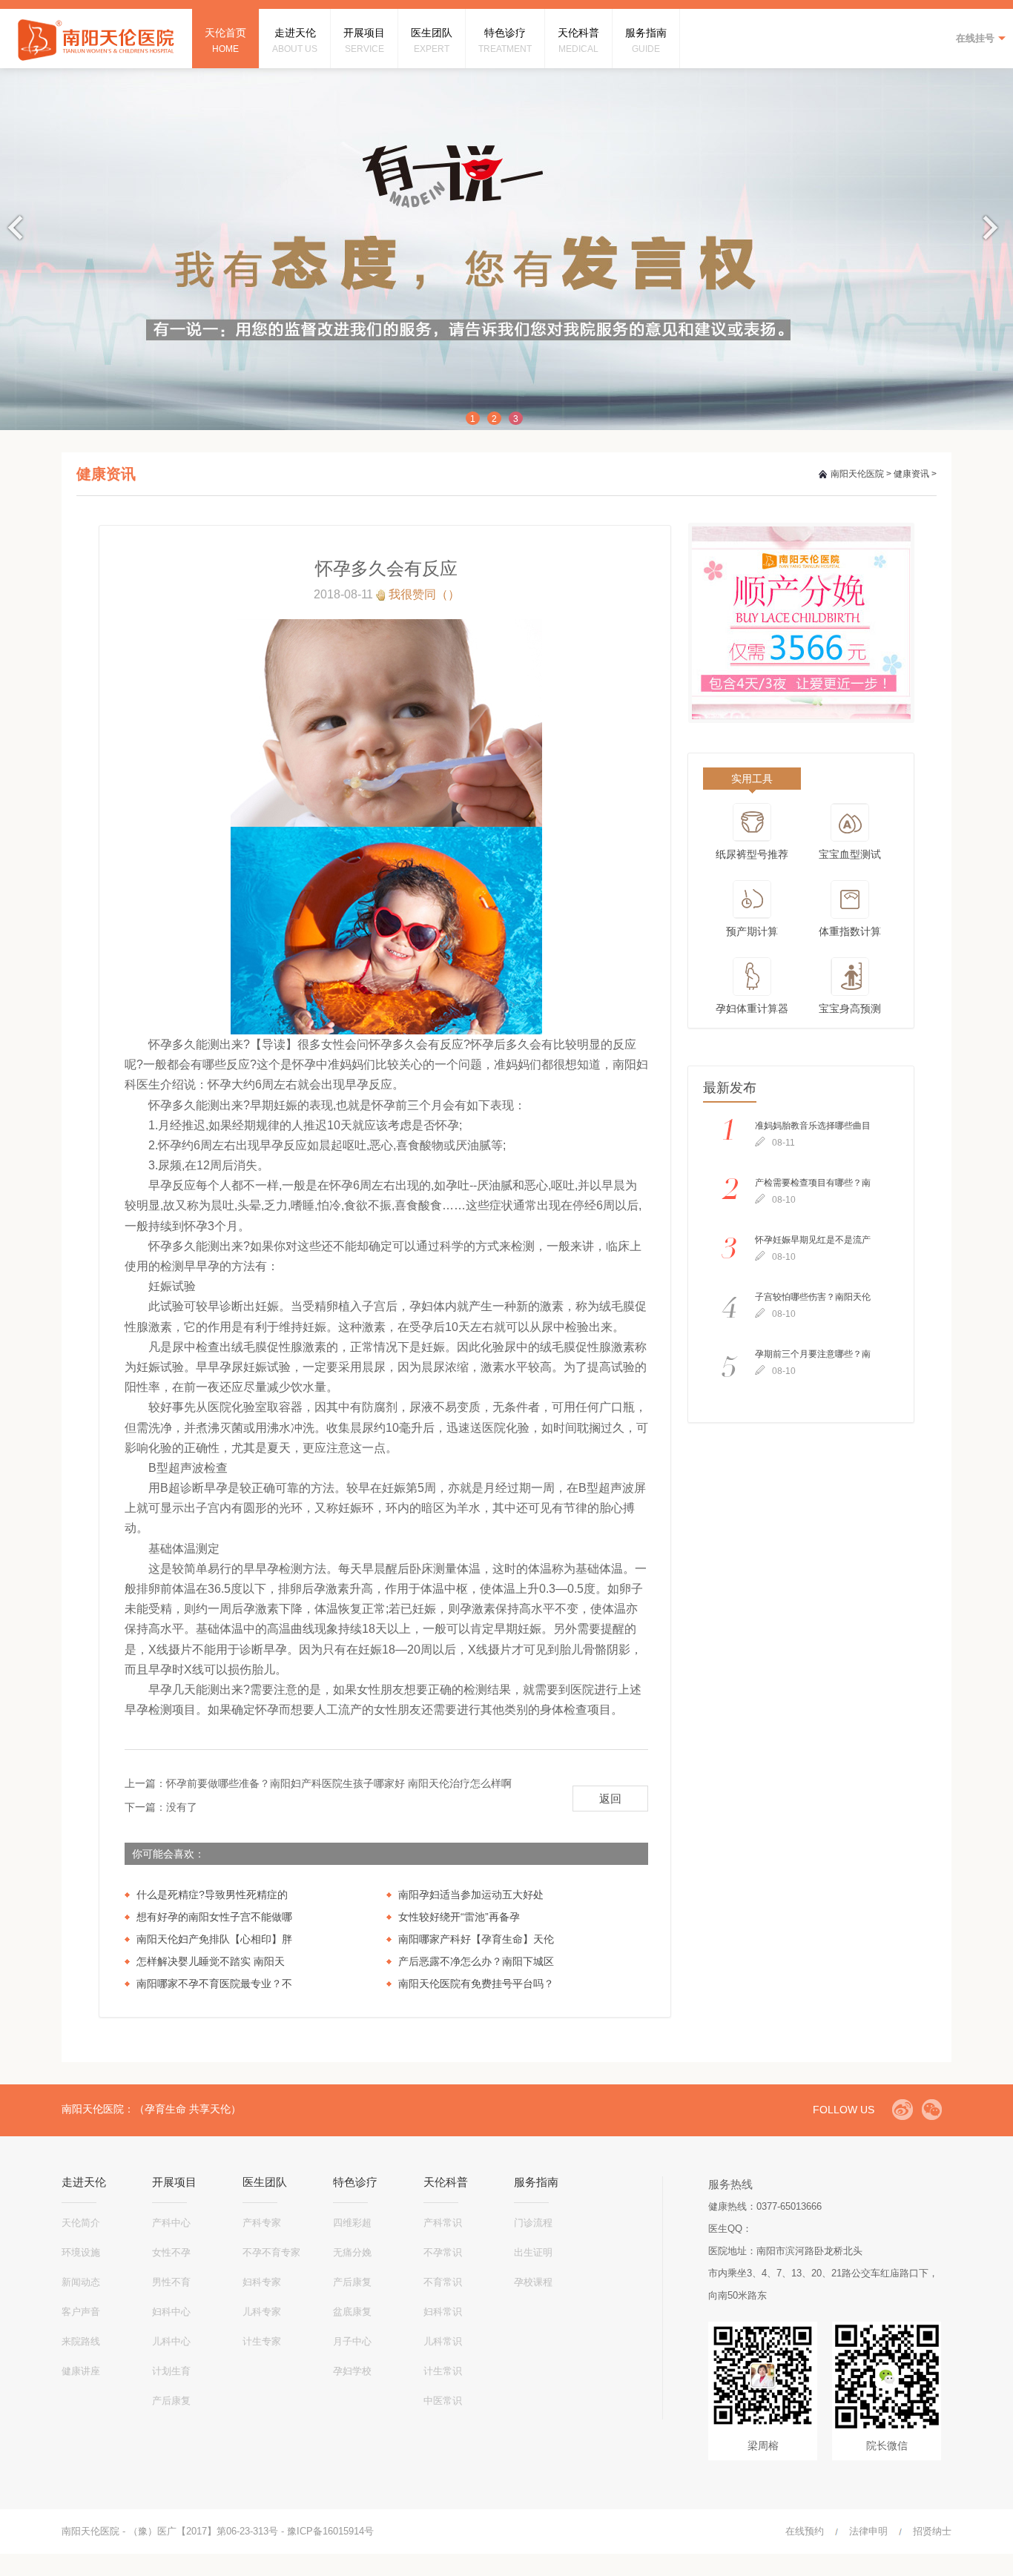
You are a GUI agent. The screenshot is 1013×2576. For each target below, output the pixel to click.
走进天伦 (84, 2182)
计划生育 (171, 2371)
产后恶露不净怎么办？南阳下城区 (476, 1961)
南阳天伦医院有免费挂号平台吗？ (476, 1984)
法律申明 (868, 2531)
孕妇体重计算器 (752, 1008)
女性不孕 (171, 2252)
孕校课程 (533, 2282)
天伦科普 (446, 2182)
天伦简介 (81, 2223)
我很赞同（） (424, 594)
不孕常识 (443, 2252)
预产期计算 (752, 931)
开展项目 (174, 2182)
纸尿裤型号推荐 (752, 854)
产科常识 (443, 2223)
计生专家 (262, 2341)
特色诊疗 (355, 2182)
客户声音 (81, 2312)
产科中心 (171, 2223)
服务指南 (536, 2182)
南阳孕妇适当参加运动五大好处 (471, 1895)
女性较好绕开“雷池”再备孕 (459, 1917)
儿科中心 (171, 2341)
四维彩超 (352, 2223)
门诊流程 (533, 2223)
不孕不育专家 (271, 2252)
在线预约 (805, 2531)
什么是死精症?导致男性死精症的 (212, 1895)
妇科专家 (262, 2282)
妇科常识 (443, 2312)
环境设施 (81, 2252)
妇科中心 (171, 2312)
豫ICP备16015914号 (330, 2531)
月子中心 (352, 2341)
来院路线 (81, 2341)
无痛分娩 (352, 2252)
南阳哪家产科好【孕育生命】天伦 (476, 1939)
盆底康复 (352, 2312)
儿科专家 (262, 2312)
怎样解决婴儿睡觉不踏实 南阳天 (211, 1961)
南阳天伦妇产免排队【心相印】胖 (214, 1939)
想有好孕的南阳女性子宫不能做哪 (214, 1917)
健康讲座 (81, 2371)
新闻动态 (81, 2282)
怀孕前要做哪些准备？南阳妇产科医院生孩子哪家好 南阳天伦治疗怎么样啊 (339, 1783)
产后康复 (171, 2401)
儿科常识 (443, 2341)
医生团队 (265, 2182)
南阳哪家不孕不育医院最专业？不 (214, 1984)
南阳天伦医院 (857, 474)
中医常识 (443, 2401)
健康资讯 (911, 474)
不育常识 (443, 2282)
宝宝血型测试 (850, 854)
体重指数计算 (850, 931)
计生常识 (443, 2371)
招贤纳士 (932, 2531)
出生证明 (533, 2252)
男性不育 (171, 2282)
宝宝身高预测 (850, 1008)
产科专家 (262, 2223)
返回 (610, 1799)
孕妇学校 (352, 2371)
